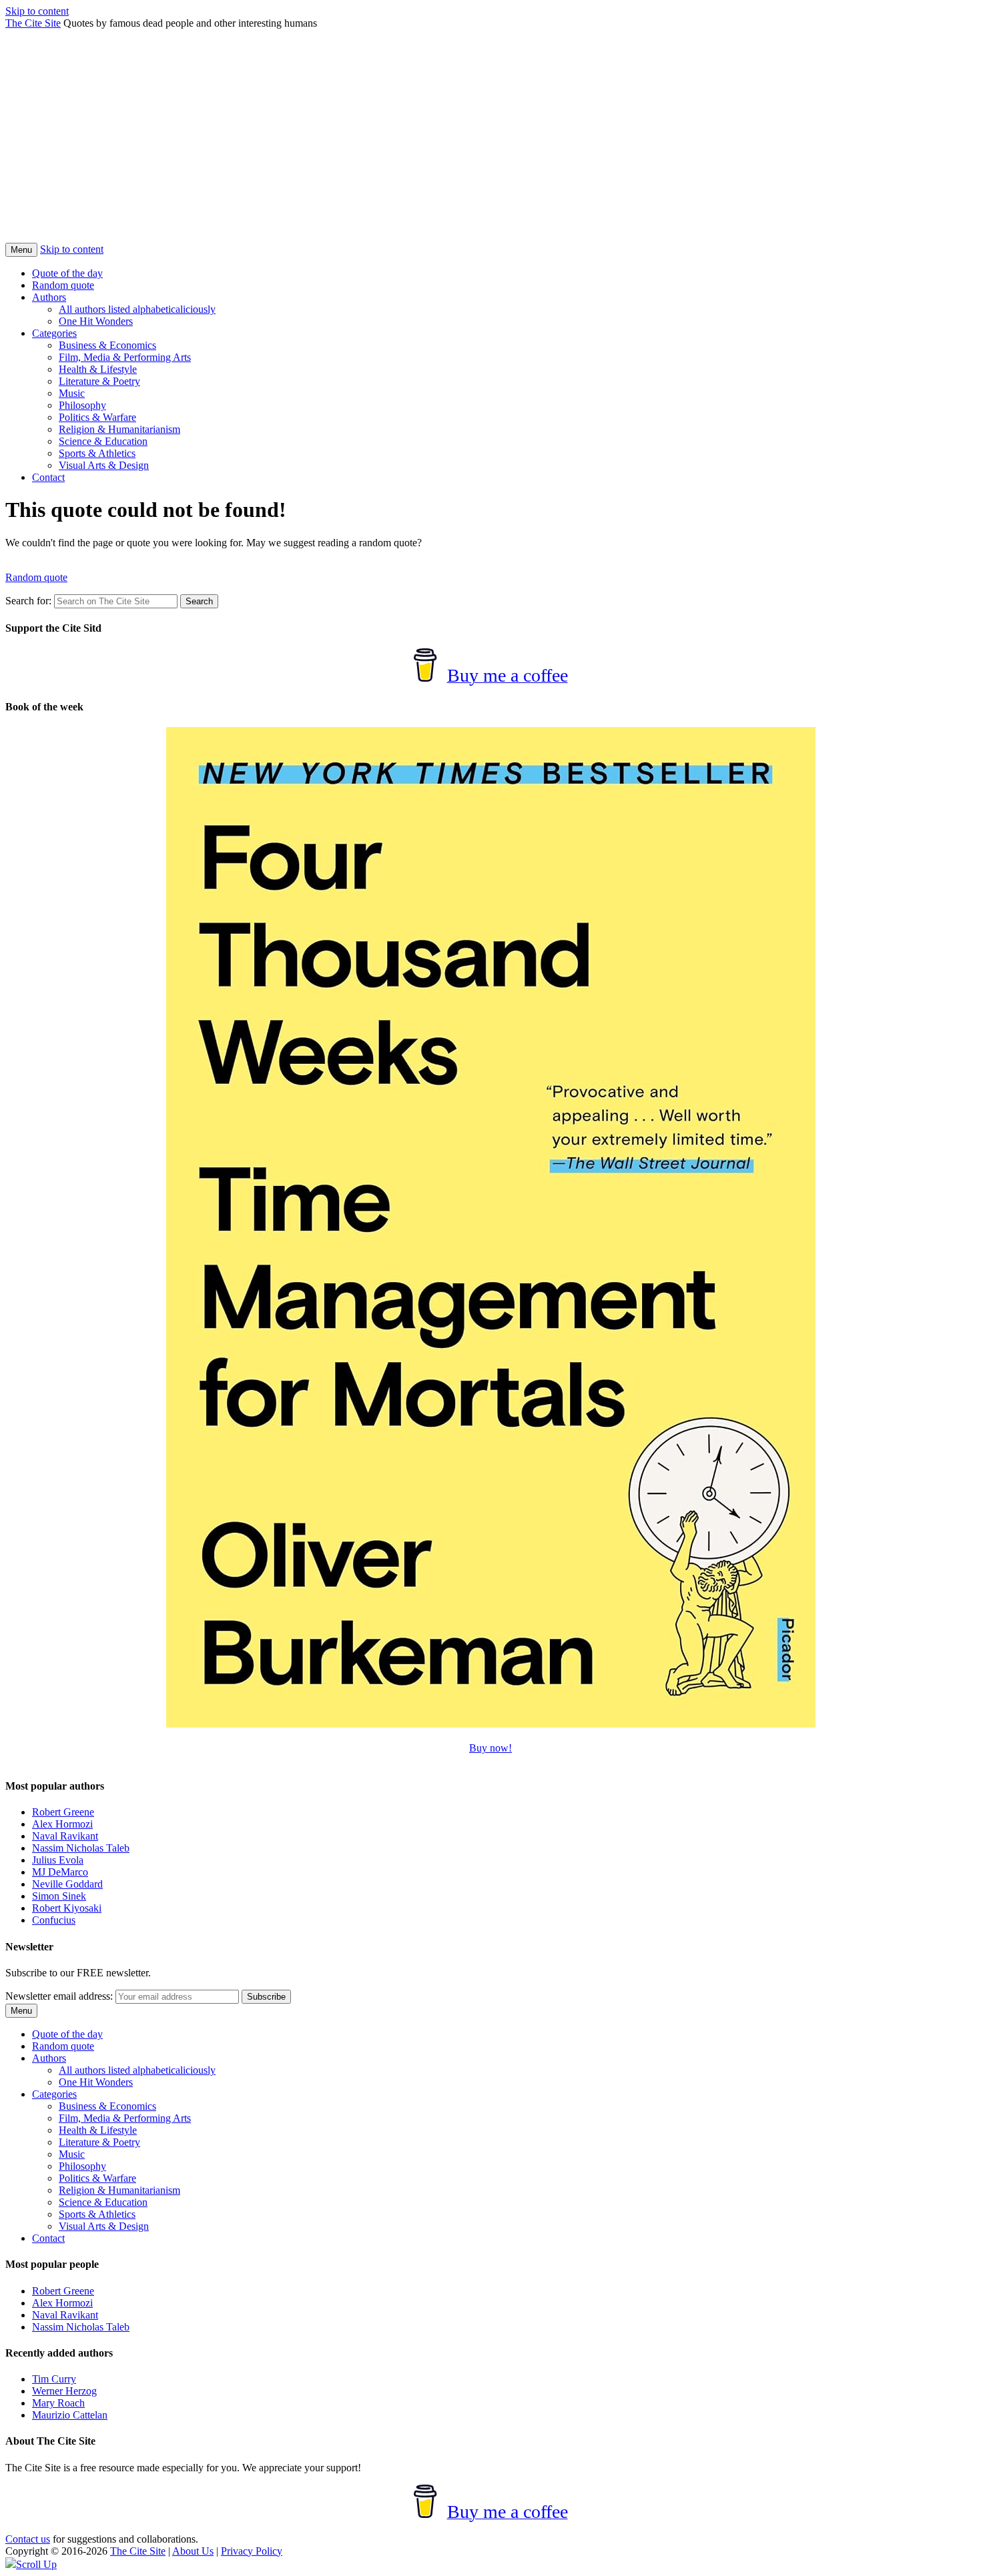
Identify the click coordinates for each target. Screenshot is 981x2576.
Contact (48, 477)
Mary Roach (58, 2403)
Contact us (28, 2539)
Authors (49, 297)
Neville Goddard (67, 1884)
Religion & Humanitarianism (119, 429)
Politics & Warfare (97, 417)
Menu (21, 250)
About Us (193, 2551)
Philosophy (82, 405)
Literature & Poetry (99, 381)
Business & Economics (107, 345)
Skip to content (37, 11)
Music (72, 393)
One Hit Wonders (96, 321)
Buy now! (490, 1748)
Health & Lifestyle (98, 369)
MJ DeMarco (60, 1872)
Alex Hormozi (62, 1824)
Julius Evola (58, 1860)
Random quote (63, 285)
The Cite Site (33, 23)
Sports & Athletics (97, 453)
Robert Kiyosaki (67, 1908)
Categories (54, 333)
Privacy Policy (252, 2551)
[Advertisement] (490, 143)
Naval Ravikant (65, 1836)
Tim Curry (54, 2379)
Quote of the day (67, 273)
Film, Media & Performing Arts (125, 357)
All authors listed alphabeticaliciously (137, 309)
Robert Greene (63, 1812)
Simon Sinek (59, 1896)
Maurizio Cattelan (70, 2415)
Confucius (54, 1920)
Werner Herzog (64, 2391)
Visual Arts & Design (104, 465)
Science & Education (103, 441)
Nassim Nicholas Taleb (81, 1848)
